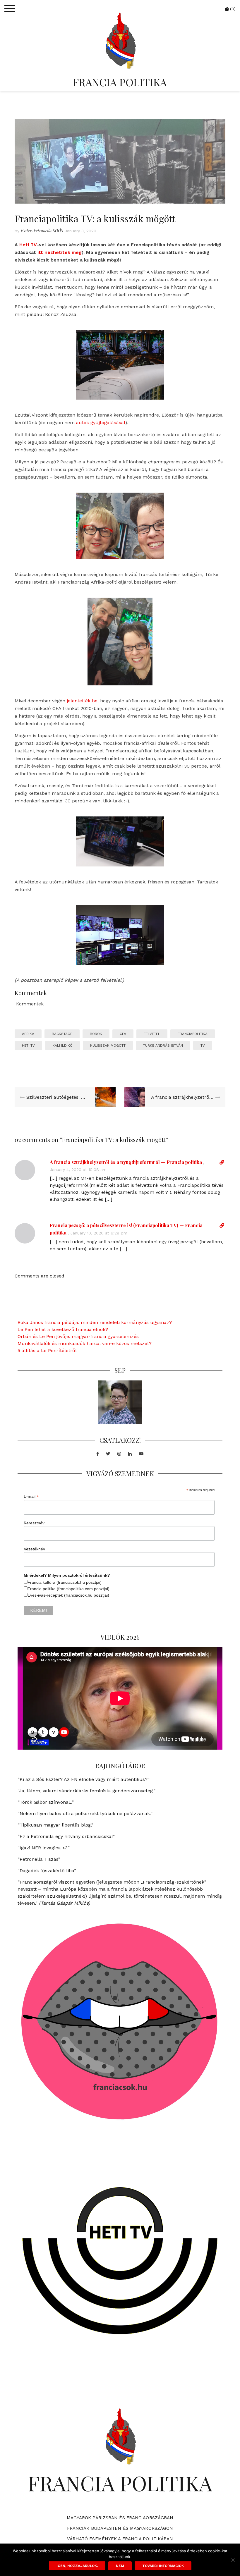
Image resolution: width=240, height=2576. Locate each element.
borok (96, 1034)
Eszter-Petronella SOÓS (42, 231)
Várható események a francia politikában (120, 2539)
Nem (120, 2566)
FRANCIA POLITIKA (120, 82)
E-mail (31, 1496)
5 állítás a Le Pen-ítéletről (47, 1350)
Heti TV (28, 245)
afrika (28, 1034)
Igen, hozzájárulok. (77, 2566)
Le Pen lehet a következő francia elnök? (63, 1329)
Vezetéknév (34, 1549)
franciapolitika (193, 1034)
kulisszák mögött (108, 1045)
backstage (62, 1034)
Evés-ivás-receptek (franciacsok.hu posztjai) (68, 1595)
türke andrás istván (163, 1045)
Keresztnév (34, 1523)
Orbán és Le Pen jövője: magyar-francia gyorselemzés (78, 1336)
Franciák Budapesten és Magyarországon (120, 2528)
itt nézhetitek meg (60, 252)
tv (203, 1045)
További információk (163, 2566)
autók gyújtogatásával (101, 423)
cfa (123, 1034)
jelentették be (82, 701)
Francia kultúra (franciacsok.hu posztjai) (65, 1582)
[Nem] (233, 2560)
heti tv (28, 1045)
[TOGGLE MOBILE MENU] (10, 9)
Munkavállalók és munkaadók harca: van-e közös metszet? (85, 1343)
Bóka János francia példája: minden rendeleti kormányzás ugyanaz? (95, 1322)
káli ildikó (62, 1045)
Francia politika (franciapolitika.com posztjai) (68, 1589)
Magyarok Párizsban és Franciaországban (120, 2518)
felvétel (152, 1034)
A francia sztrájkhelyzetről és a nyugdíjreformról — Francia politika (126, 1162)
